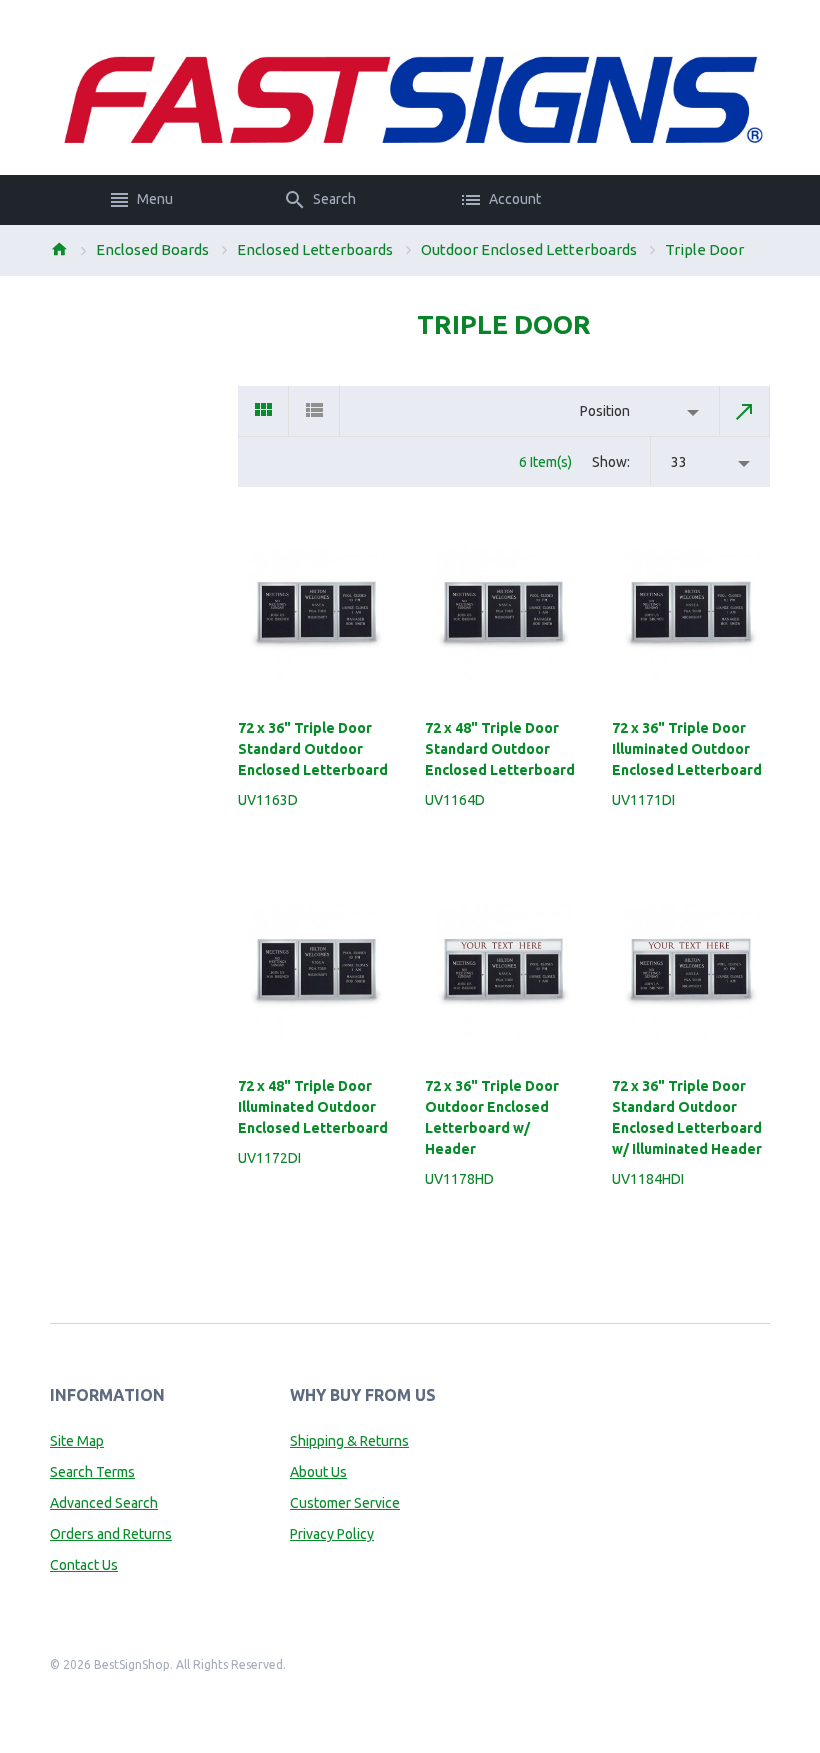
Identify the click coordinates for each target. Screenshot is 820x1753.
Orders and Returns (111, 1534)
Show (609, 462)
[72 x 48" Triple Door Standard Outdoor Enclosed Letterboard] (503, 615)
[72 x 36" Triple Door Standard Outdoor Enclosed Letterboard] (316, 615)
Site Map (77, 1441)
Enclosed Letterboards (315, 249)
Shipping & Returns (349, 1441)
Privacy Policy (332, 1534)
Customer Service (345, 1503)
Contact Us (84, 1565)
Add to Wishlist (382, 843)
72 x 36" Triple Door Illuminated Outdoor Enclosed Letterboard (687, 749)
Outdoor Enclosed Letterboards (529, 249)
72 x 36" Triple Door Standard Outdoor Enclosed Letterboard (313, 749)
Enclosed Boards (152, 249)
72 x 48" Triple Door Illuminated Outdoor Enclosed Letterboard (313, 1107)
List (314, 411)
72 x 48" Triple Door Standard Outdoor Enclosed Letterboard (500, 749)
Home (59, 249)
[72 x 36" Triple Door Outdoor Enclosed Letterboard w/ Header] (503, 972)
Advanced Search (104, 1503)
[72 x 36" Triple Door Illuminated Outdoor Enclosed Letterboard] (690, 615)
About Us (318, 1472)
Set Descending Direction (745, 411)
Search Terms (92, 1472)
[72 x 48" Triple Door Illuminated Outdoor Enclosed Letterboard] (316, 972)
